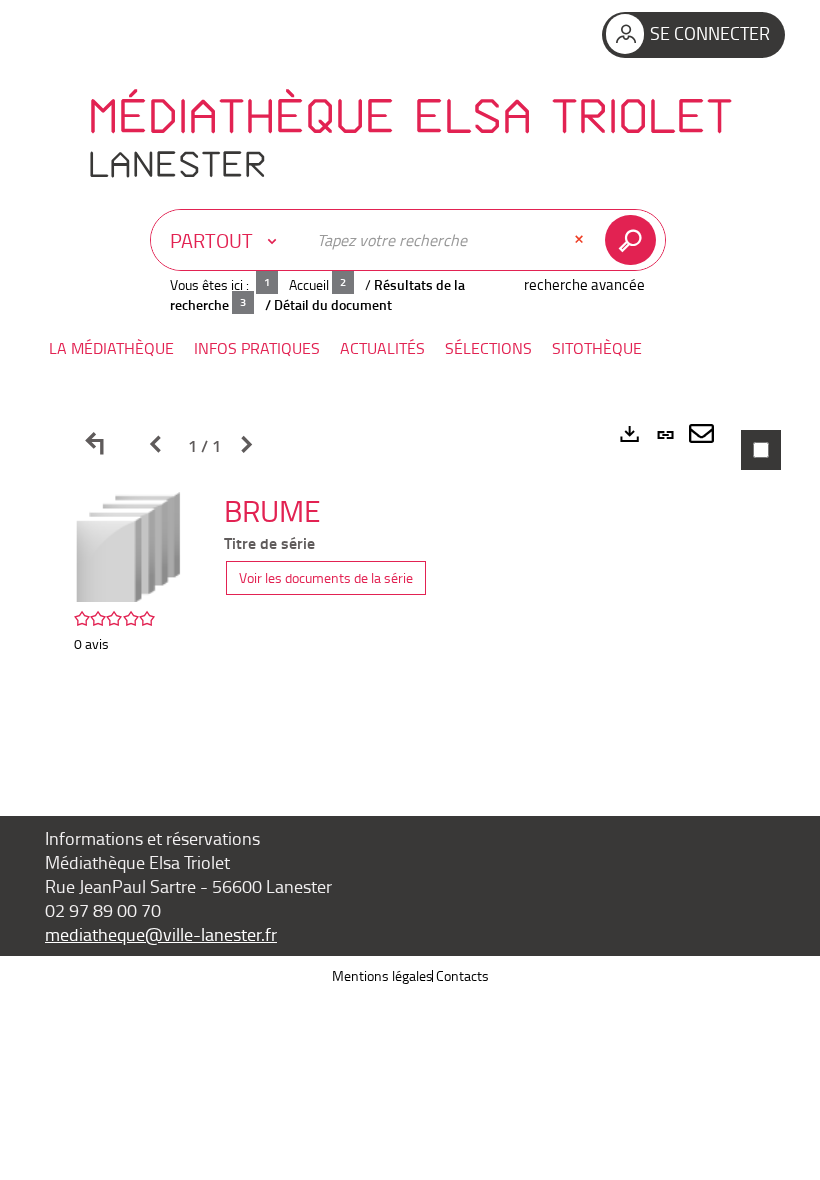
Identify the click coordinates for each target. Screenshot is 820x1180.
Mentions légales (382, 975)
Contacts (462, 975)
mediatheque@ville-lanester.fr (161, 934)
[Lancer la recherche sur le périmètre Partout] (634, 240)
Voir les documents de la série (326, 577)
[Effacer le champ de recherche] (581, 240)
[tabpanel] (410, 577)
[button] (111, 348)
